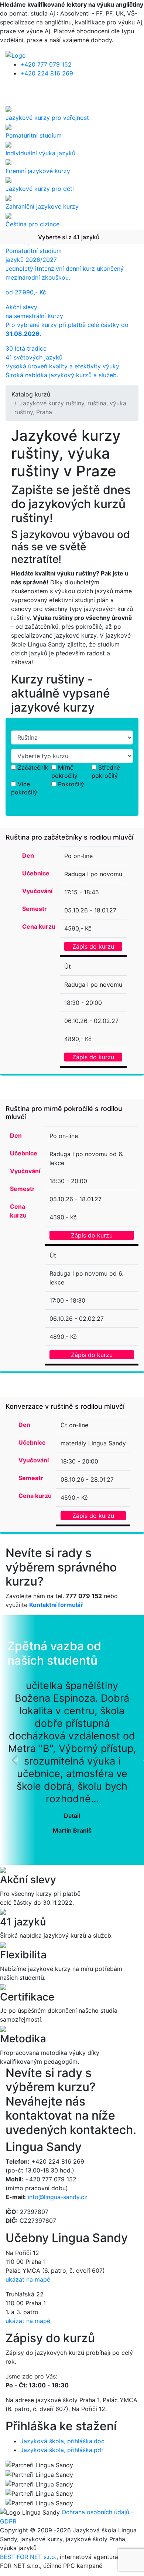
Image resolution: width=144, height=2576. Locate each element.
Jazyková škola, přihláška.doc (62, 2441)
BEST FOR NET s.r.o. (28, 2557)
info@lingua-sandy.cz (58, 2197)
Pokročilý (71, 784)
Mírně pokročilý (64, 772)
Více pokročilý (24, 788)
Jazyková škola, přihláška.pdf (62, 2450)
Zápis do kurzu (93, 946)
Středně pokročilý (106, 772)
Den (28, 855)
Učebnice (36, 873)
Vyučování (37, 891)
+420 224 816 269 (47, 73)
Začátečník (33, 767)
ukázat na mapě (28, 2279)
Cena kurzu (39, 926)
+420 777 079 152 (46, 64)
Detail (72, 1816)
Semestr (35, 909)
